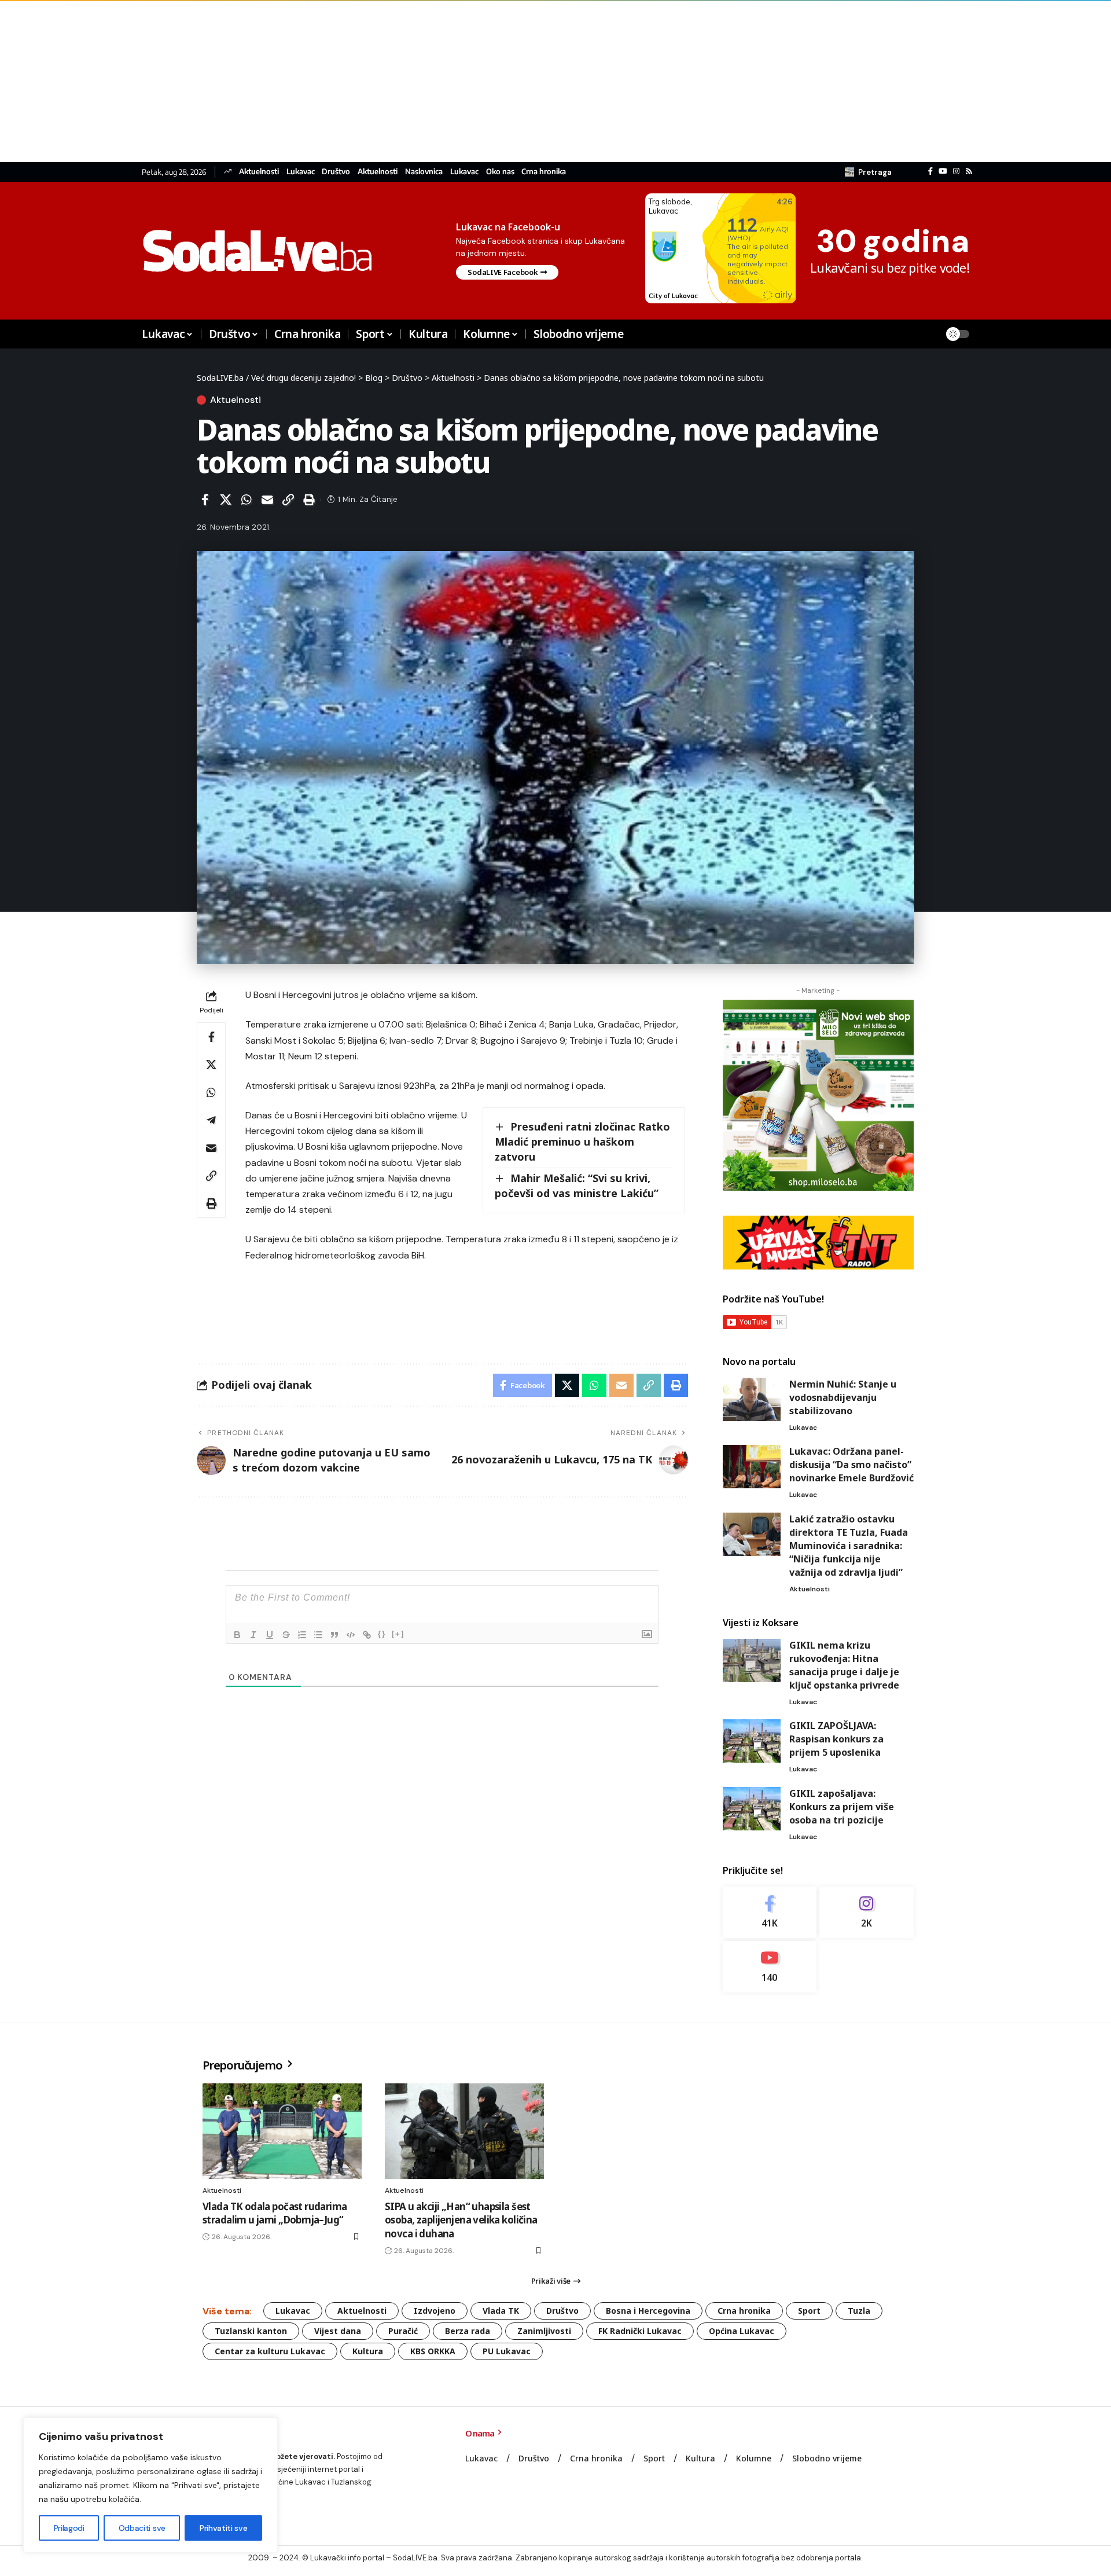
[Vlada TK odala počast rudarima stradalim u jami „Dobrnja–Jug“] (282, 2131)
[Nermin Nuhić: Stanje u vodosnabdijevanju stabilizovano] (752, 1399)
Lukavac (301, 172)
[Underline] (270, 1635)
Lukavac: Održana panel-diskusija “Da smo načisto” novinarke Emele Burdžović (851, 1465)
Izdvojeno (435, 2311)
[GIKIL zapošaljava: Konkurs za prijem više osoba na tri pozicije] (752, 1809)
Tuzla (859, 2311)
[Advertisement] (347, 81)
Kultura (368, 2351)
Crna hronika (544, 172)
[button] (868, 172)
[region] (150, 2485)
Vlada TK (501, 2311)
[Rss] (969, 171)
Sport (809, 2311)
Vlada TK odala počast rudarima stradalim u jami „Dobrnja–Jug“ (275, 2213)
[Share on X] (226, 500)
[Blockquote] (334, 1635)
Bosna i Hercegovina (648, 2311)
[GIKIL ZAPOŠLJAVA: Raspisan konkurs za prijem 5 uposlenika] (752, 1741)
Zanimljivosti (544, 2331)
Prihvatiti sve (223, 2528)
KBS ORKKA (433, 2351)
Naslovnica (424, 172)
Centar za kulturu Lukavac (270, 2351)
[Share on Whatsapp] (247, 500)
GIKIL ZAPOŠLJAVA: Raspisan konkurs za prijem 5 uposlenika (836, 1739)
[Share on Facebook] (205, 500)
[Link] (367, 1635)
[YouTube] (943, 171)
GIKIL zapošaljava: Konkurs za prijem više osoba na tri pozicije (842, 1807)
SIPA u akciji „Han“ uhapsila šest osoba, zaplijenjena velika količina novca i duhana (461, 2220)
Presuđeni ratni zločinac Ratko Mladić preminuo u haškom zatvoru (582, 1142)
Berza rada (468, 2331)
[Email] (267, 500)
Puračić (403, 2331)
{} (382, 1634)
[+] (398, 1634)
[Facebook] (930, 171)
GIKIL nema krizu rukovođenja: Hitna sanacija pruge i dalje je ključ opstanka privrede (844, 1665)
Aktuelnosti (259, 172)
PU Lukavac (507, 2351)
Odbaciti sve (142, 2528)
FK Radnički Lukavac (640, 2331)
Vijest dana (338, 2331)
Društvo (336, 172)
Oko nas (500, 172)
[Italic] (253, 1635)
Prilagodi (69, 2528)
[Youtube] (770, 1967)
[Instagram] (956, 171)
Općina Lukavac (742, 2331)
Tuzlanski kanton (251, 2331)
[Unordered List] (318, 1635)
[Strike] (286, 1635)
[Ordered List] (302, 1635)
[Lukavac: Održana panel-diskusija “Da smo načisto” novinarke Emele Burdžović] (752, 1467)
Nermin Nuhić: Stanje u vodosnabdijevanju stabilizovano (843, 1397)
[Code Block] (351, 1635)
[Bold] (237, 1635)
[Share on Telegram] (211, 1120)
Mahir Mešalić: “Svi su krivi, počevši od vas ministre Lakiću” (577, 1186)
